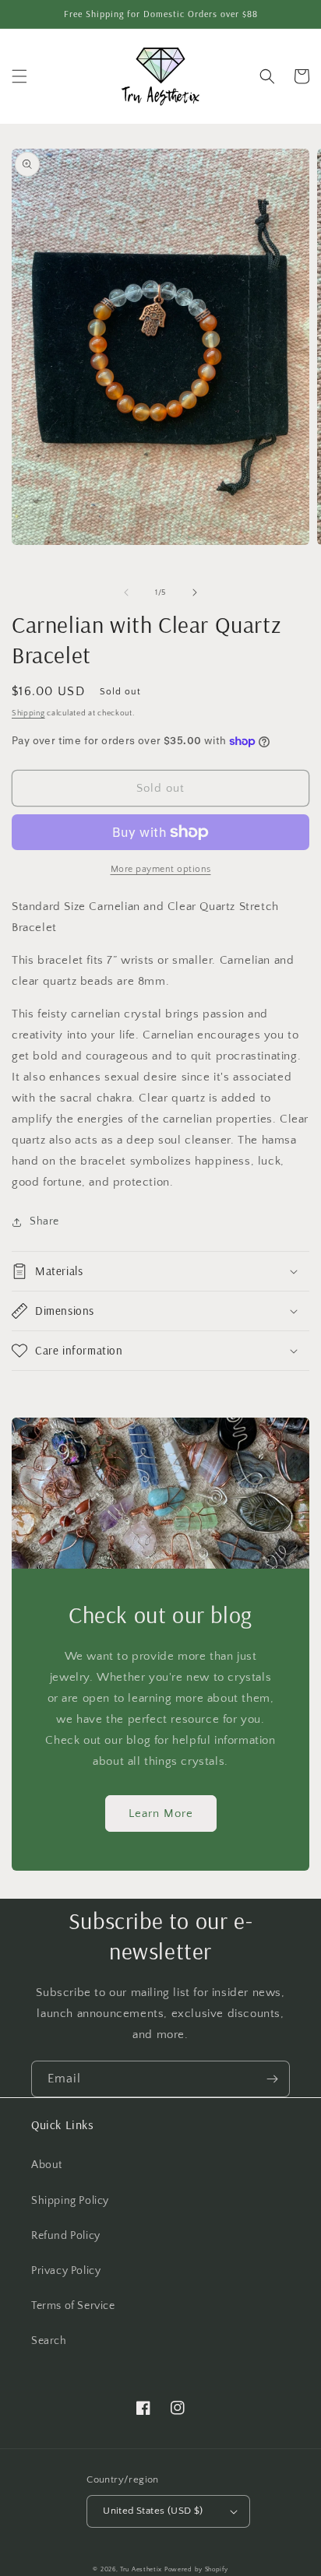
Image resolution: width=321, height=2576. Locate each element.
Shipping (28, 713)
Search (49, 2341)
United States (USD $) (153, 2511)
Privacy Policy (66, 2271)
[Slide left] (126, 592)
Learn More (161, 1813)
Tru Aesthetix (141, 2569)
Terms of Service (73, 2306)
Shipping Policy (70, 2201)
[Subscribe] (272, 2079)
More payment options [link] (161, 869)
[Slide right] (195, 592)
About (47, 2165)
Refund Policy (66, 2236)
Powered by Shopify (196, 2569)
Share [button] (44, 1221)
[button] (19, 76)
